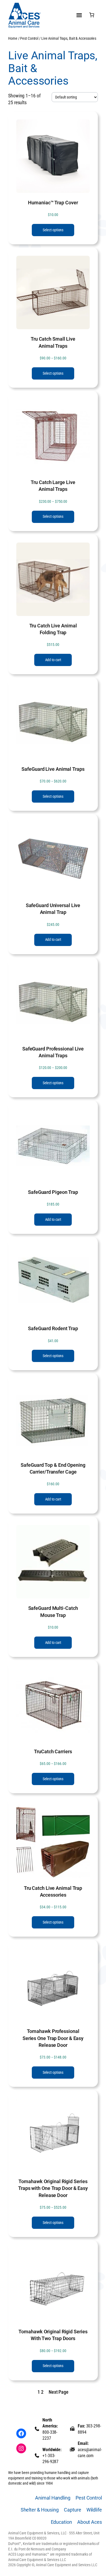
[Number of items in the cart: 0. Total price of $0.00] (92, 15)
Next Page (59, 2392)
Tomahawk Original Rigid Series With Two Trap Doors (53, 2335)
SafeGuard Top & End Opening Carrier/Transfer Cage (53, 1468)
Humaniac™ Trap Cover (53, 203)
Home (13, 38)
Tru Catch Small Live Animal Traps (53, 342)
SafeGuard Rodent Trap (53, 1328)
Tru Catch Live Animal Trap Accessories (53, 1891)
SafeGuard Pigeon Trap (53, 1192)
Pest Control (29, 38)
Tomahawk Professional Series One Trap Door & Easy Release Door (53, 2038)
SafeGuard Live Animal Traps (53, 769)
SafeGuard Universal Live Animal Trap (53, 909)
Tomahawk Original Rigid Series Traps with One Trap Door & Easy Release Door (53, 2188)
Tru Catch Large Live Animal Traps (53, 486)
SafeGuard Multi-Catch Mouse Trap (53, 1611)
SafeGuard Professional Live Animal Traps (53, 1052)
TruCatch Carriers (53, 1751)
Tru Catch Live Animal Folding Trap (53, 629)
